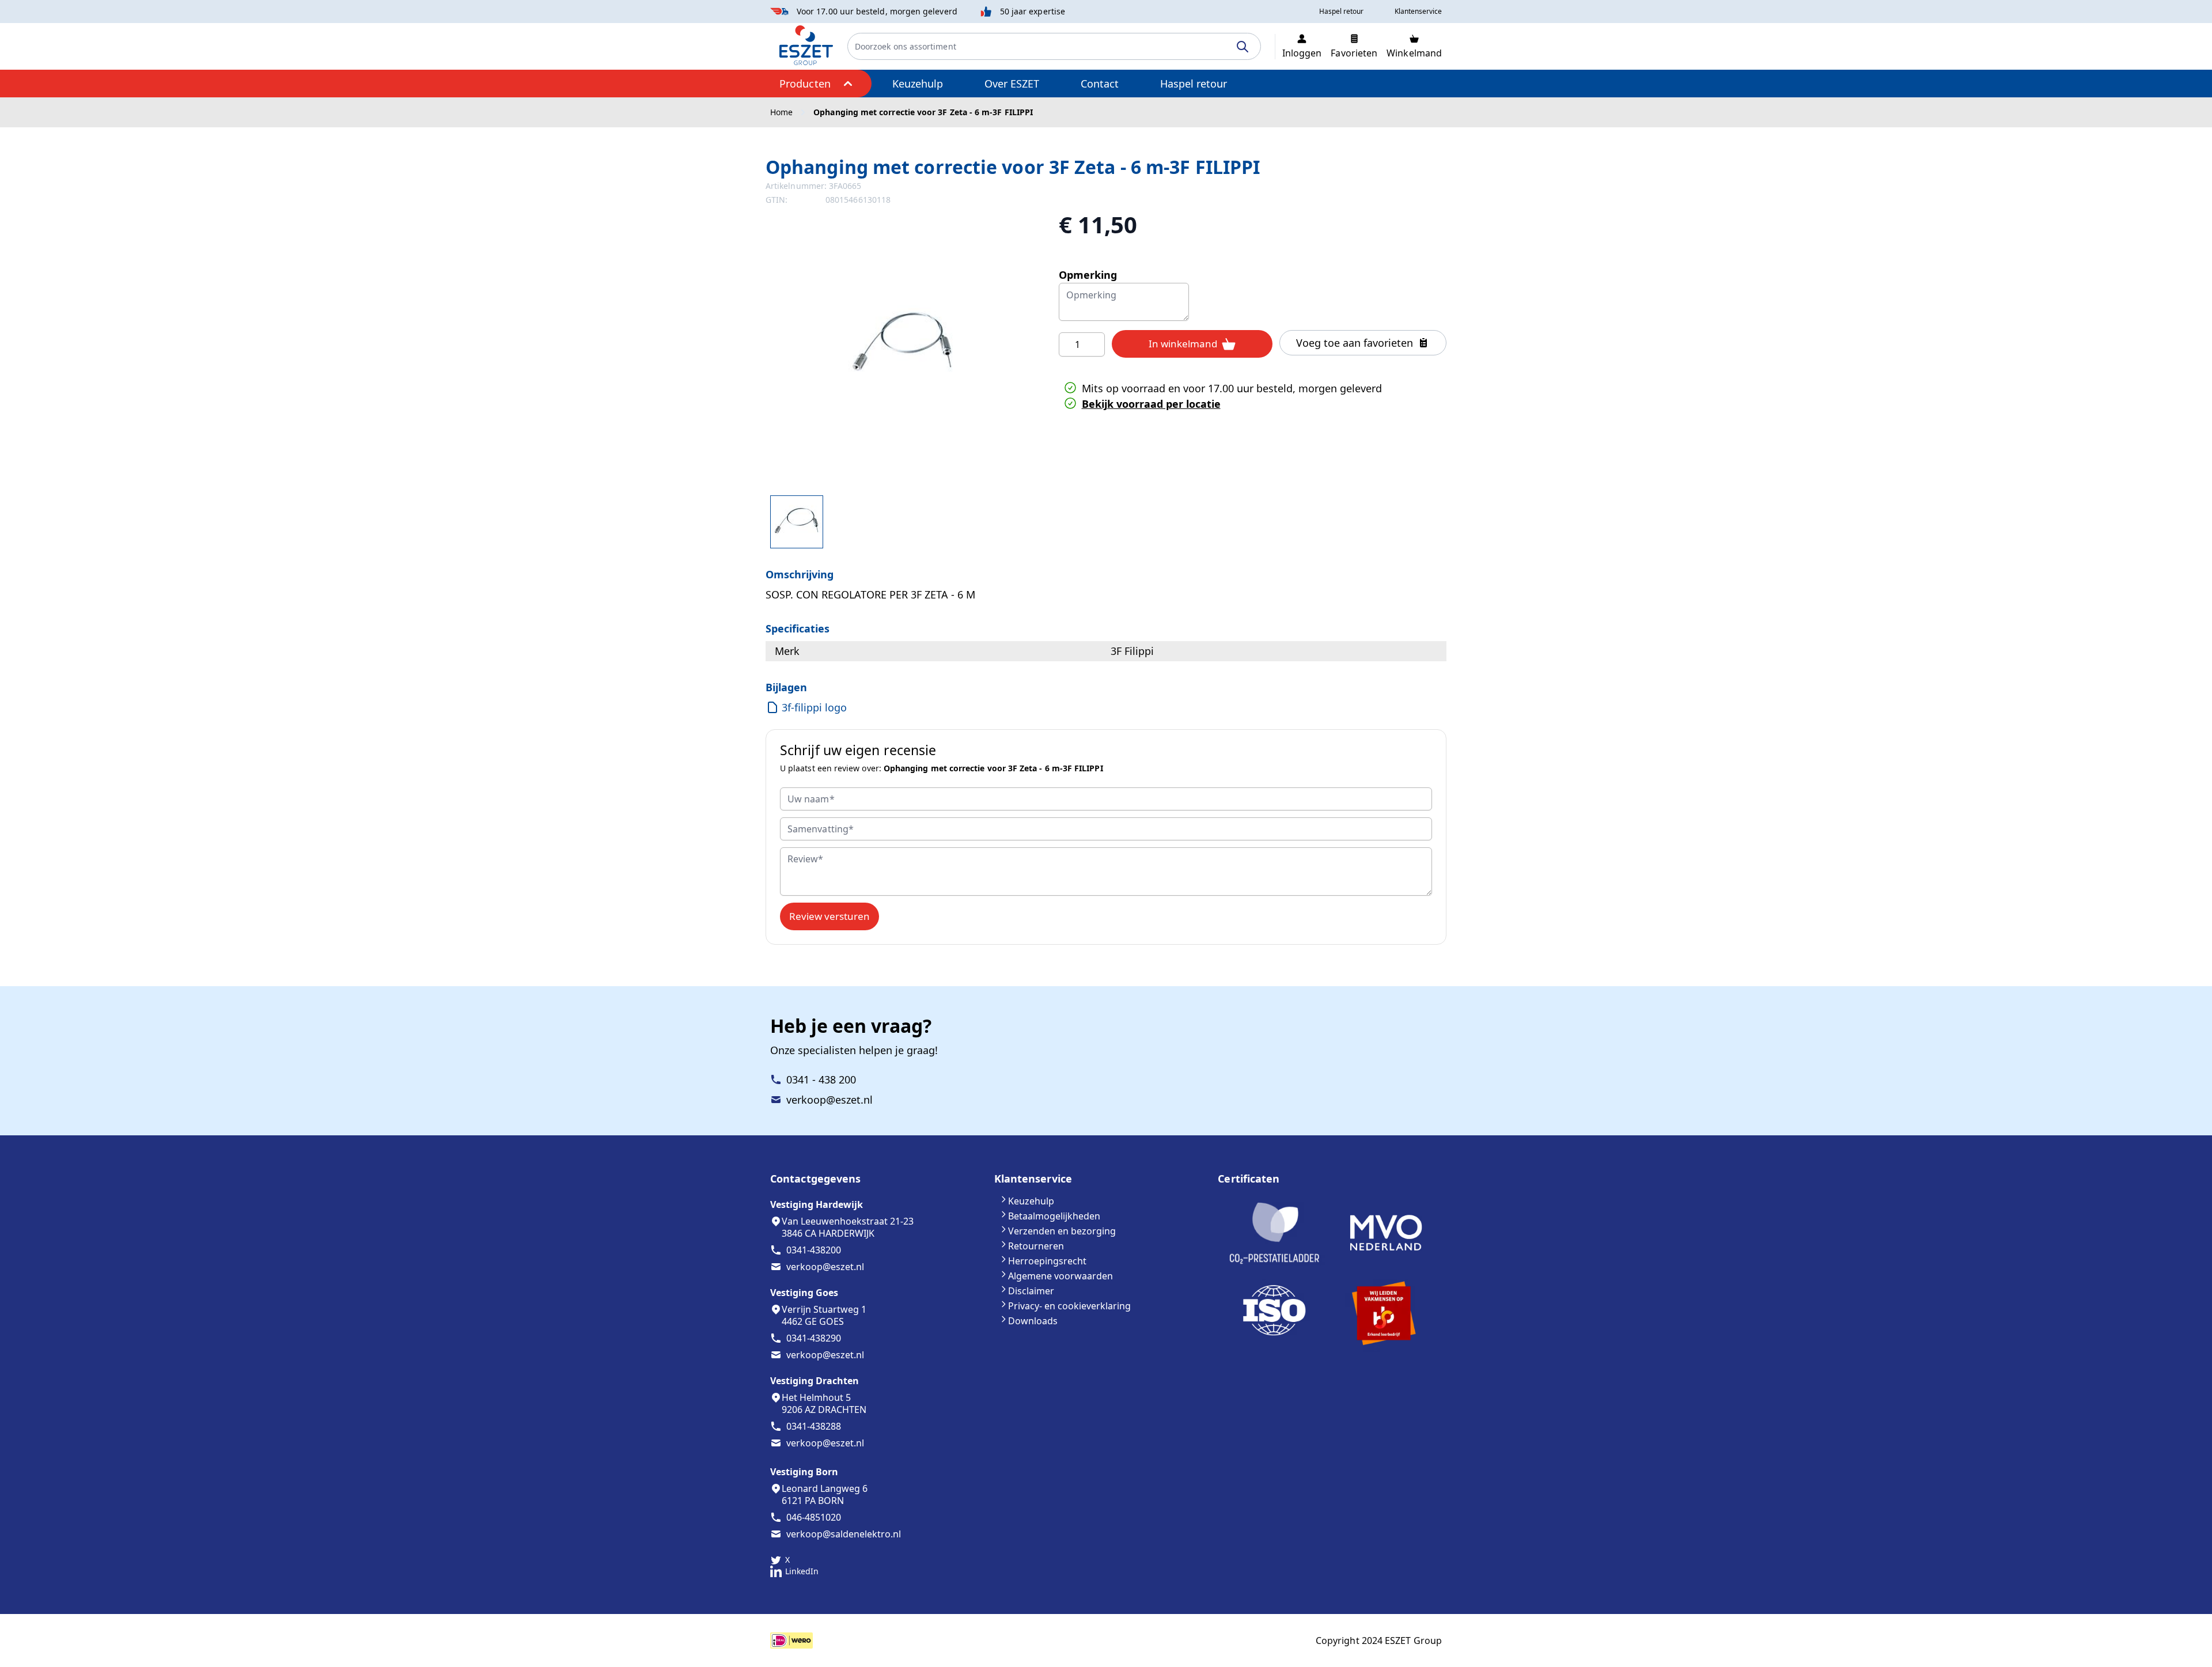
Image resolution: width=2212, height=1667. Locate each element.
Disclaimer (1031, 1291)
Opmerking (1088, 275)
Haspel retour (1194, 84)
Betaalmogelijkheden (1054, 1216)
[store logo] (806, 45)
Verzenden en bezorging (1062, 1231)
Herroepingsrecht (1047, 1261)
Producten (805, 84)
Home (781, 112)
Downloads (1033, 1321)
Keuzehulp (918, 84)
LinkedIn (802, 1571)
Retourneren (1036, 1246)
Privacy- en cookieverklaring (1069, 1306)
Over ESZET (1012, 84)
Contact (1100, 84)
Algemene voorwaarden (1060, 1276)
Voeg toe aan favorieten (1355, 343)
